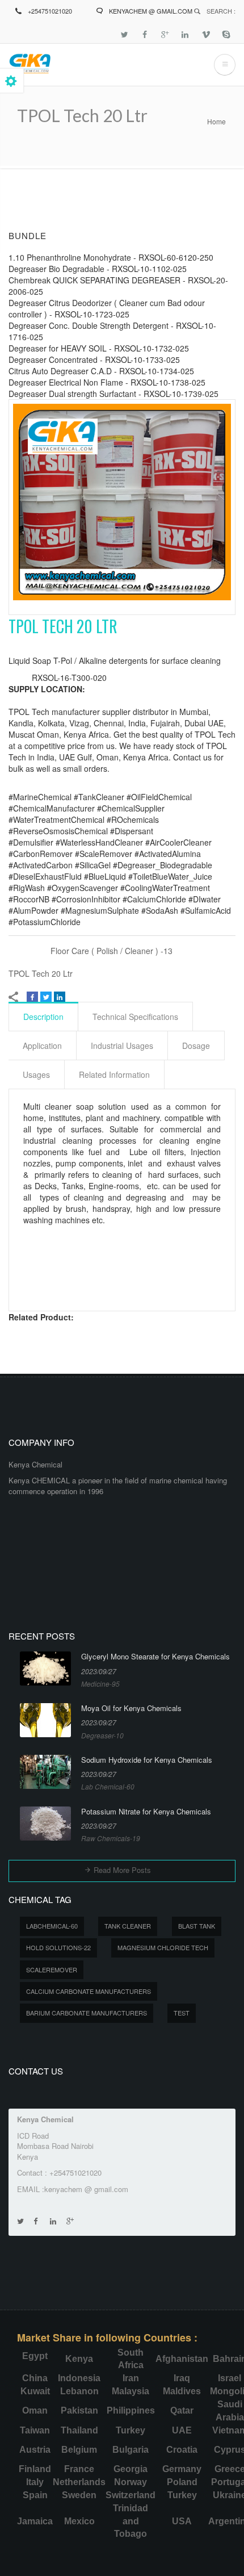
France (79, 2469)
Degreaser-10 (102, 1735)
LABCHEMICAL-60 (52, 1926)
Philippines (131, 2410)
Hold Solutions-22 (58, 1947)
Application (42, 1046)
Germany (182, 2469)
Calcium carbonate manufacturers (89, 1991)
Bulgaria (131, 2450)
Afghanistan (182, 2359)
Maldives (182, 2391)
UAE (182, 2430)
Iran (131, 2378)
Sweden (79, 2495)
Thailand (79, 2430)
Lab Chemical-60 (108, 1786)
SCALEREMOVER (52, 1969)
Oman (35, 2410)
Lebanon (79, 2391)
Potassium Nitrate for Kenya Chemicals (146, 1812)
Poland (182, 2482)
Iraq (182, 2378)
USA (182, 2521)
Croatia (182, 2450)
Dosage (196, 1046)
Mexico (79, 2521)
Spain (35, 2495)
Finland (35, 2469)
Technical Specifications (135, 1017)
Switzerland (131, 2495)
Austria (35, 2450)
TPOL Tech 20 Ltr (41, 973)
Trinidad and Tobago (131, 2521)
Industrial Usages (122, 1046)
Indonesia (79, 2378)
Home (216, 121)
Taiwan (35, 2430)
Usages (36, 1074)
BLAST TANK (197, 1926)
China (35, 2378)
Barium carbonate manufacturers (87, 2013)
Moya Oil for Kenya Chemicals (131, 1708)
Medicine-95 (100, 1684)
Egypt (35, 2356)
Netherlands (79, 2482)
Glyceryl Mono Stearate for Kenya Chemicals (155, 1657)
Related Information (114, 1074)
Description (43, 1017)
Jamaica (35, 2521)
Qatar (182, 2410)
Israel (230, 2378)
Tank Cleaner (128, 1926)
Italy (35, 2482)
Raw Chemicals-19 (111, 1838)
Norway (131, 2482)
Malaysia (131, 2391)
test (182, 2013)
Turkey (131, 2430)
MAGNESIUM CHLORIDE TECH (163, 1947)
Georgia (131, 2469)
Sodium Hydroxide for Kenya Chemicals (147, 1760)
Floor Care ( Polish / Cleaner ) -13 (112, 951)
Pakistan (79, 2410)
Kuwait (35, 2391)
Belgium (79, 2450)
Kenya (79, 2359)
